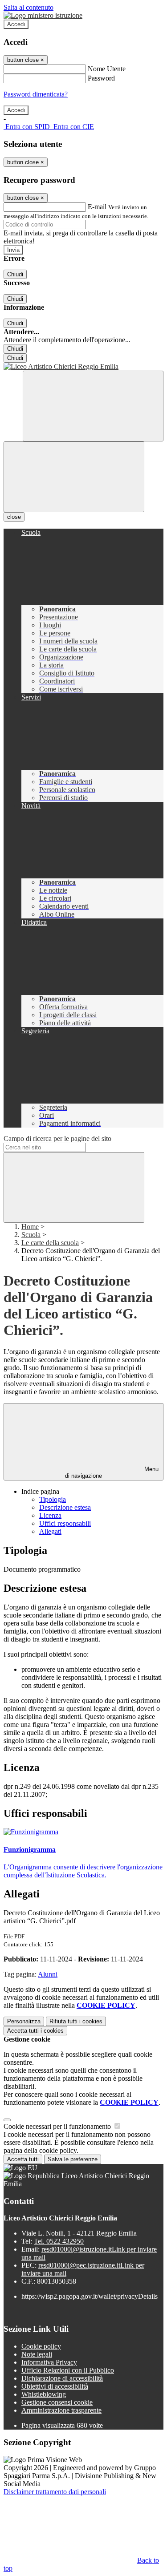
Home (30, 1227)
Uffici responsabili (65, 1523)
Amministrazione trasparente (61, 2410)
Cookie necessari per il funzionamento (58, 2126)
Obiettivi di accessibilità (55, 2386)
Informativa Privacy (49, 2362)
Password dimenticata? (36, 94)
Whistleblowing (44, 2394)
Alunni (48, 1974)
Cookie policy (41, 2346)
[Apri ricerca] (93, 406)
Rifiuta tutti (76, 2021)
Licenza (50, 1515)
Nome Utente (107, 69)
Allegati (50, 1531)
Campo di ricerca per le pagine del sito (57, 1138)
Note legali (37, 2354)
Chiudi (15, 274)
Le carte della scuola (50, 1243)
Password (101, 78)
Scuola (31, 1235)
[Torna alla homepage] (83, 367)
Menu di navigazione (112, 1472)
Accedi (16, 24)
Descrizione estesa (65, 1507)
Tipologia (53, 1499)
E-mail (97, 207)
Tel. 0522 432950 (59, 2241)
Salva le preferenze (73, 2159)
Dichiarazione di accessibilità (62, 2378)
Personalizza (24, 2021)
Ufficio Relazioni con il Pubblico (68, 2370)
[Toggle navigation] (74, 477)
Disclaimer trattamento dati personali (55, 2492)
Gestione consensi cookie (57, 2402)
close (14, 517)
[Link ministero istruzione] (43, 15)
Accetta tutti (35, 2031)
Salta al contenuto (29, 7)
